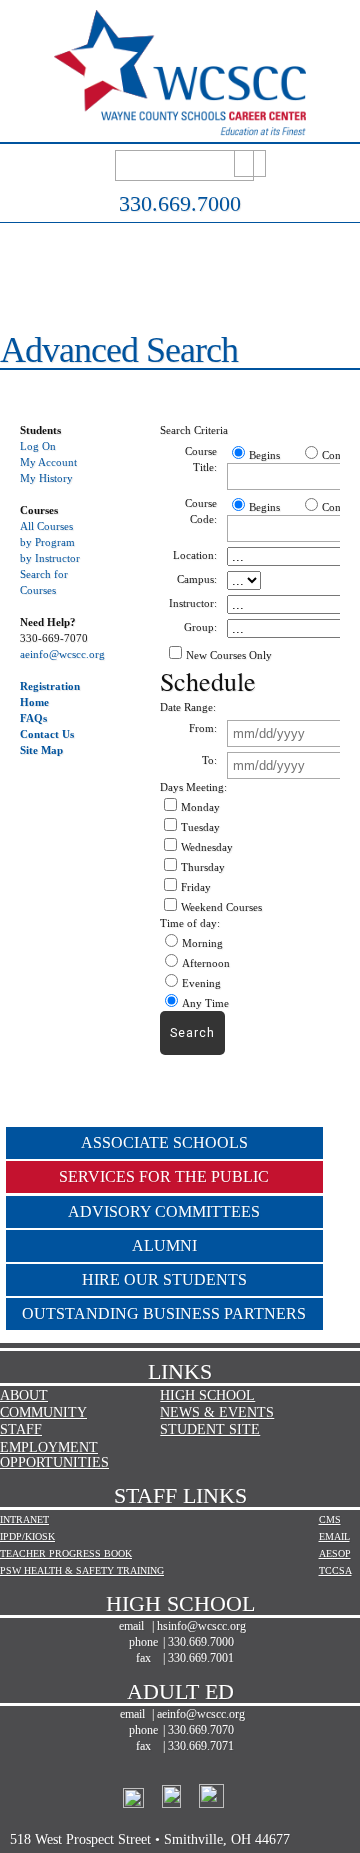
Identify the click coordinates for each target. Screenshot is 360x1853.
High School (207, 1395)
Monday (200, 807)
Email (334, 1536)
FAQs (33, 718)
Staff (21, 1429)
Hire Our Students (164, 1279)
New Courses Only (229, 655)
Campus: (197, 579)
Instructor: (193, 603)
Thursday (203, 867)
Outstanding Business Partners (164, 1313)
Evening (201, 983)
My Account (48, 462)
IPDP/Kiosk (27, 1536)
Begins (264, 455)
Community (43, 1412)
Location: (195, 555)
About (24, 1395)
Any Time (205, 1003)
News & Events (217, 1412)
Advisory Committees (164, 1211)
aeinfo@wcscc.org (62, 654)
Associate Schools (164, 1142)
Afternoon (206, 963)
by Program (47, 542)
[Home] (180, 124)
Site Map (41, 750)
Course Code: (201, 511)
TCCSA (335, 1570)
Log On (38, 446)
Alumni (164, 1245)
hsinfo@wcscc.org (201, 1626)
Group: (200, 627)
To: (209, 760)
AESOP (335, 1553)
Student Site (210, 1429)
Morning (202, 943)
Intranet (24, 1519)
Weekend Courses (221, 907)
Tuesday (200, 827)
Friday (196, 887)
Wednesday (207, 847)
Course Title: (201, 459)
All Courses (46, 526)
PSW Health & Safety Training (82, 1570)
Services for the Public (164, 1176)
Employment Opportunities (54, 1455)
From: (203, 728)
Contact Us (47, 734)
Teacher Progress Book (66, 1553)
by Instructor (50, 558)
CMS (330, 1519)
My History (46, 478)
